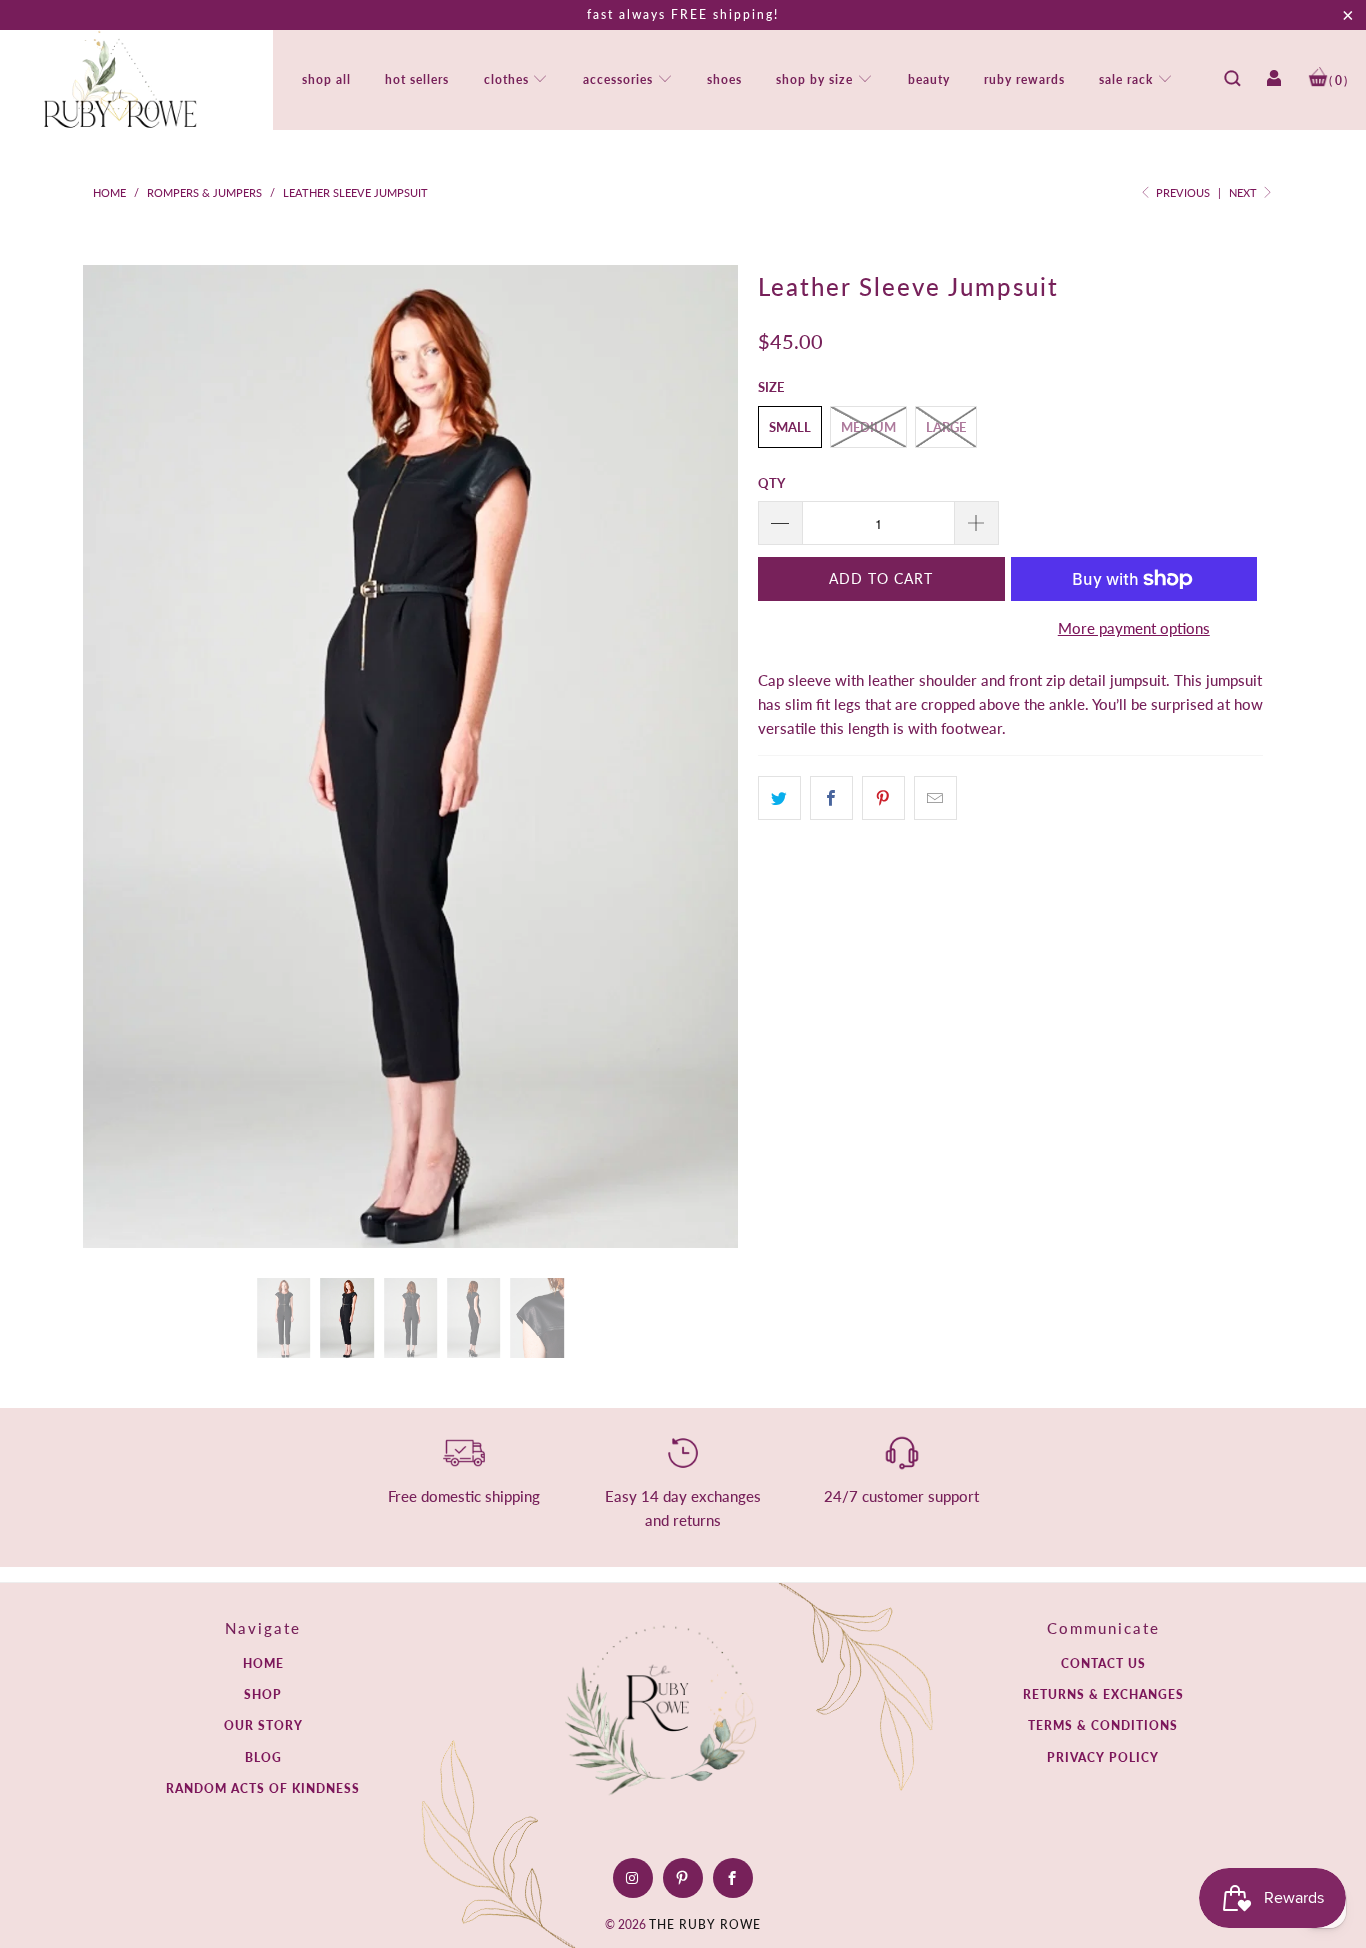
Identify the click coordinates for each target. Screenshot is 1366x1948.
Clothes (508, 79)
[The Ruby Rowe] (120, 80)
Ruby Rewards (1024, 79)
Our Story (263, 1725)
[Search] (1232, 84)
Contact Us (1103, 1663)
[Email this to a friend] (935, 798)
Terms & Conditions (1103, 1725)
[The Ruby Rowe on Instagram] (632, 1878)
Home (263, 1663)
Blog (263, 1757)
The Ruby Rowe (705, 1924)
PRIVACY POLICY (1103, 1757)
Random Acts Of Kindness (263, 1788)
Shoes (724, 79)
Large (946, 427)
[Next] (703, 756)
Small (790, 427)
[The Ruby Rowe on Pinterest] (682, 1878)
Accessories (620, 79)
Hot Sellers (417, 79)
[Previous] (118, 756)
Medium (868, 427)
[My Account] (1274, 84)
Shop (263, 1694)
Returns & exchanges (1103, 1694)
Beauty (929, 79)
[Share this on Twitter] (779, 798)
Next (1244, 192)
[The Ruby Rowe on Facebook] (732, 1878)
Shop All (326, 79)
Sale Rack (1128, 79)
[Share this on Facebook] (831, 798)
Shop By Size (816, 79)
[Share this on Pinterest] (883, 798)
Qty (771, 483)
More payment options (1134, 628)
